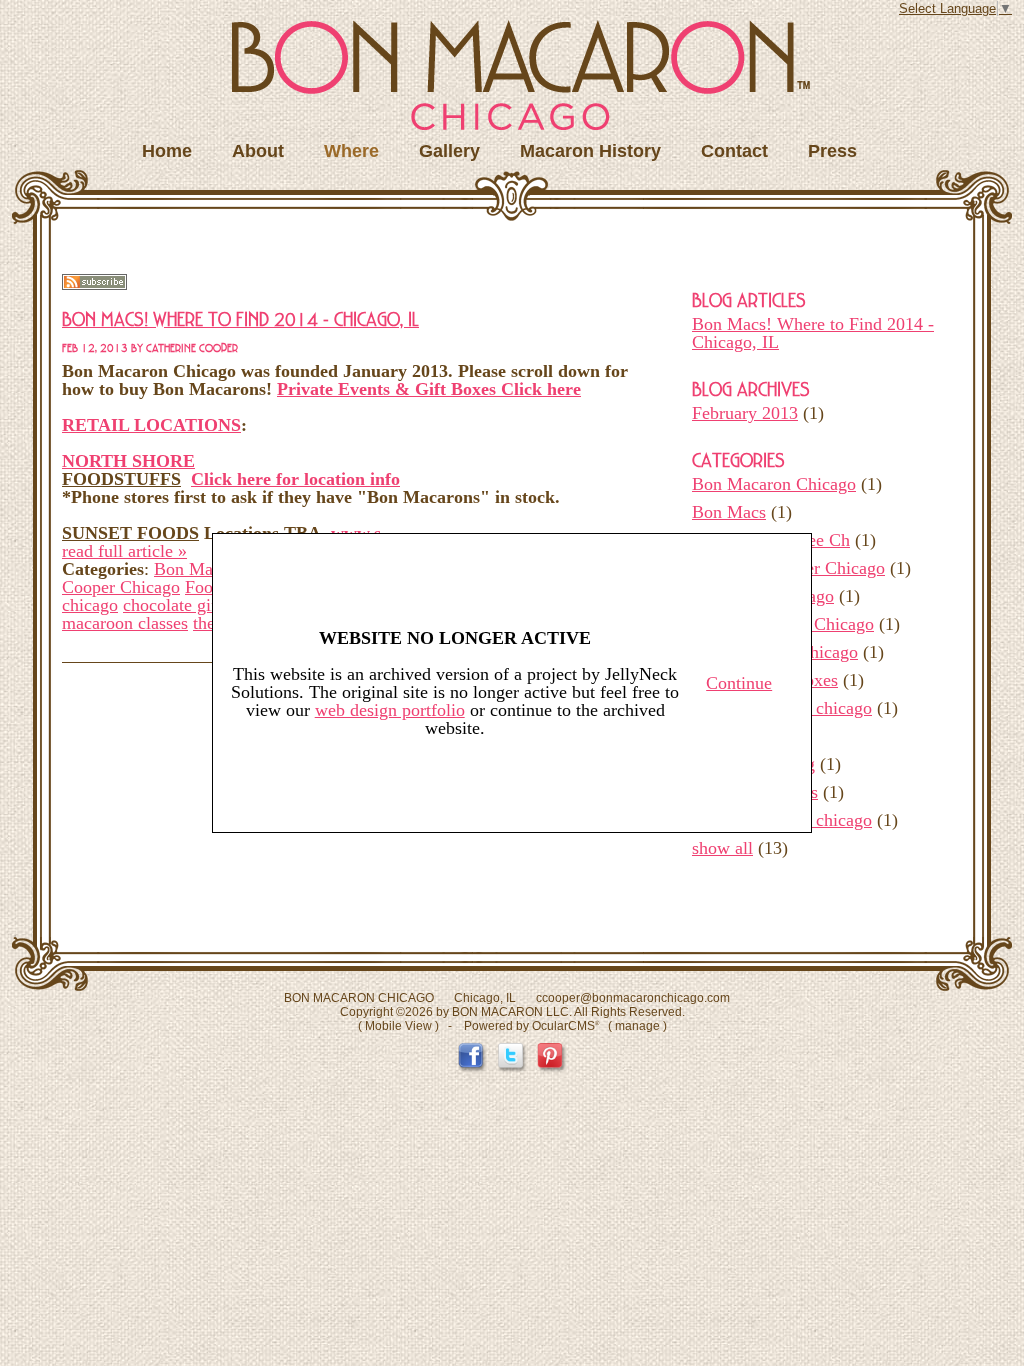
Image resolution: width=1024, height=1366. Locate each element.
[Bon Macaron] (521, 75)
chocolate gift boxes (196, 605)
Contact (734, 151)
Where (351, 151)
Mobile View (398, 1026)
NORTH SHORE (128, 461)
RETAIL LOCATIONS (151, 425)
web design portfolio (390, 710)
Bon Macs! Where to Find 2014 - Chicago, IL (813, 333)
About (258, 151)
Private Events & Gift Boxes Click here (429, 389)
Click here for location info (295, 479)
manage (637, 1026)
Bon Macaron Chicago (774, 484)
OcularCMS (565, 1026)
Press (832, 151)
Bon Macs (729, 512)
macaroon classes (125, 623)
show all (722, 848)
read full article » (124, 551)
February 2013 (745, 413)
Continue (739, 683)
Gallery (449, 151)
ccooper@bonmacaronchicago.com (633, 998)
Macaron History (590, 151)
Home (167, 151)
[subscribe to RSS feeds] (94, 284)
